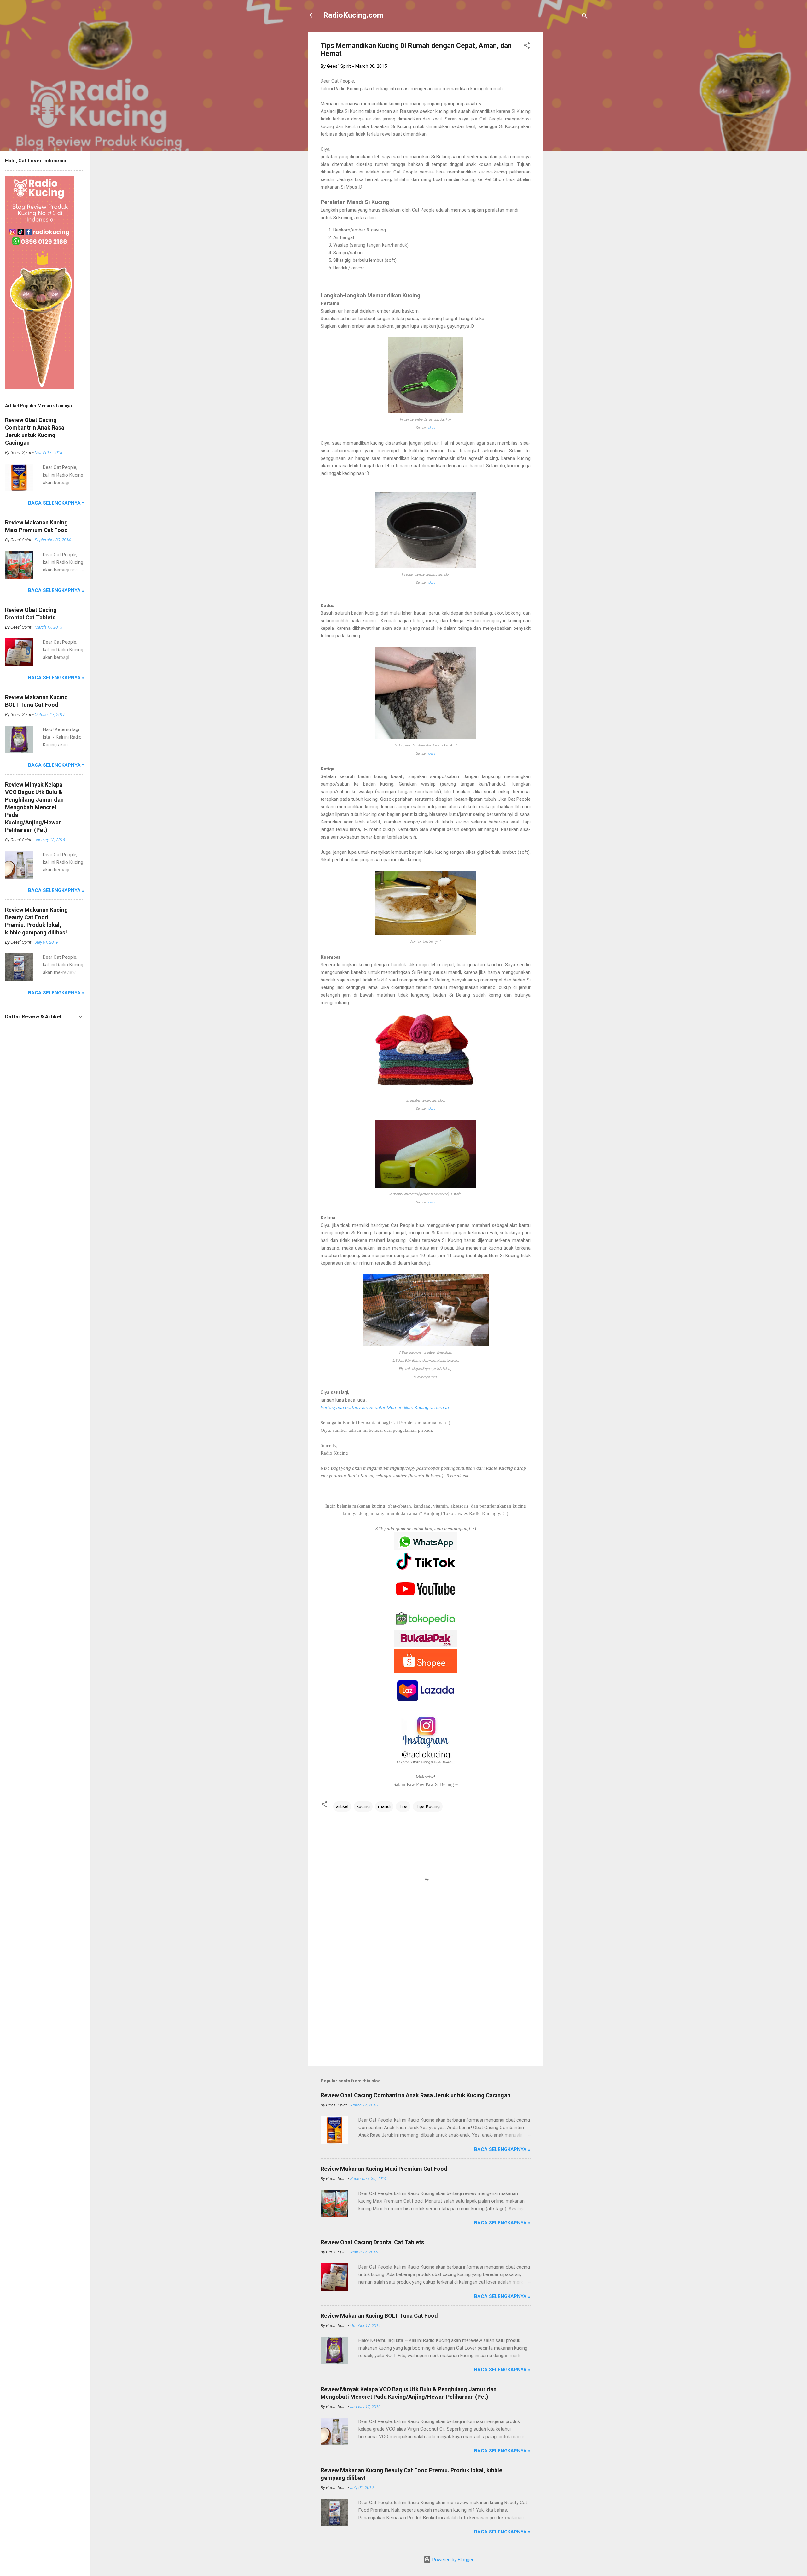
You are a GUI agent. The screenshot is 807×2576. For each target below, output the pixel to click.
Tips (403, 1806)
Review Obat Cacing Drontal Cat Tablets (372, 2242)
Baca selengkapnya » (502, 2149)
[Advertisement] (568, 127)
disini (432, 428)
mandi (384, 1806)
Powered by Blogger (452, 2560)
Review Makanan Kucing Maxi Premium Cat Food (384, 2169)
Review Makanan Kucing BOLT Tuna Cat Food (379, 2316)
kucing (363, 1806)
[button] (527, 47)
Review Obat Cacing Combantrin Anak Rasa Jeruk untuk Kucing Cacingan (415, 2095)
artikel (342, 1806)
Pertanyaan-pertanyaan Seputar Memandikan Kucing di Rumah (385, 1408)
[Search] (585, 17)
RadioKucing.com (353, 15)
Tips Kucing (428, 1806)
